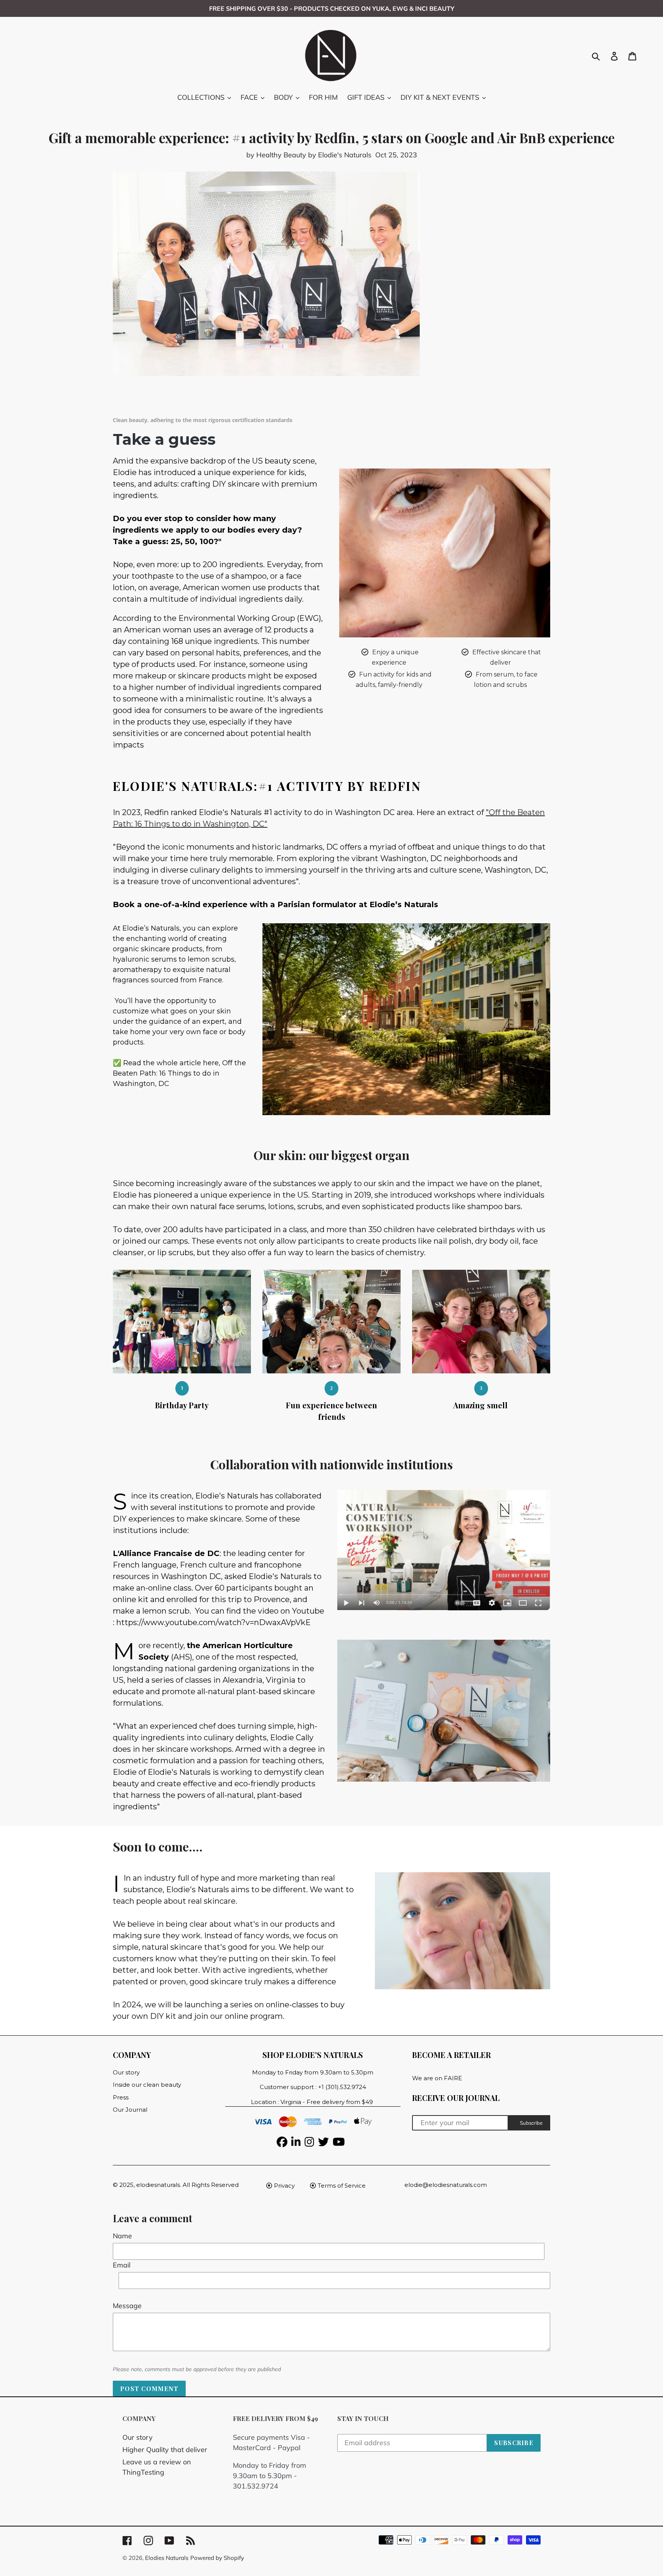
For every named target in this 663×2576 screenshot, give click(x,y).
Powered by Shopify (217, 2558)
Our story (138, 2437)
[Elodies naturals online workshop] (444, 1550)
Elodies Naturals (167, 2558)
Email (122, 2265)
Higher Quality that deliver (165, 2450)
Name (122, 2236)
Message (127, 2306)
